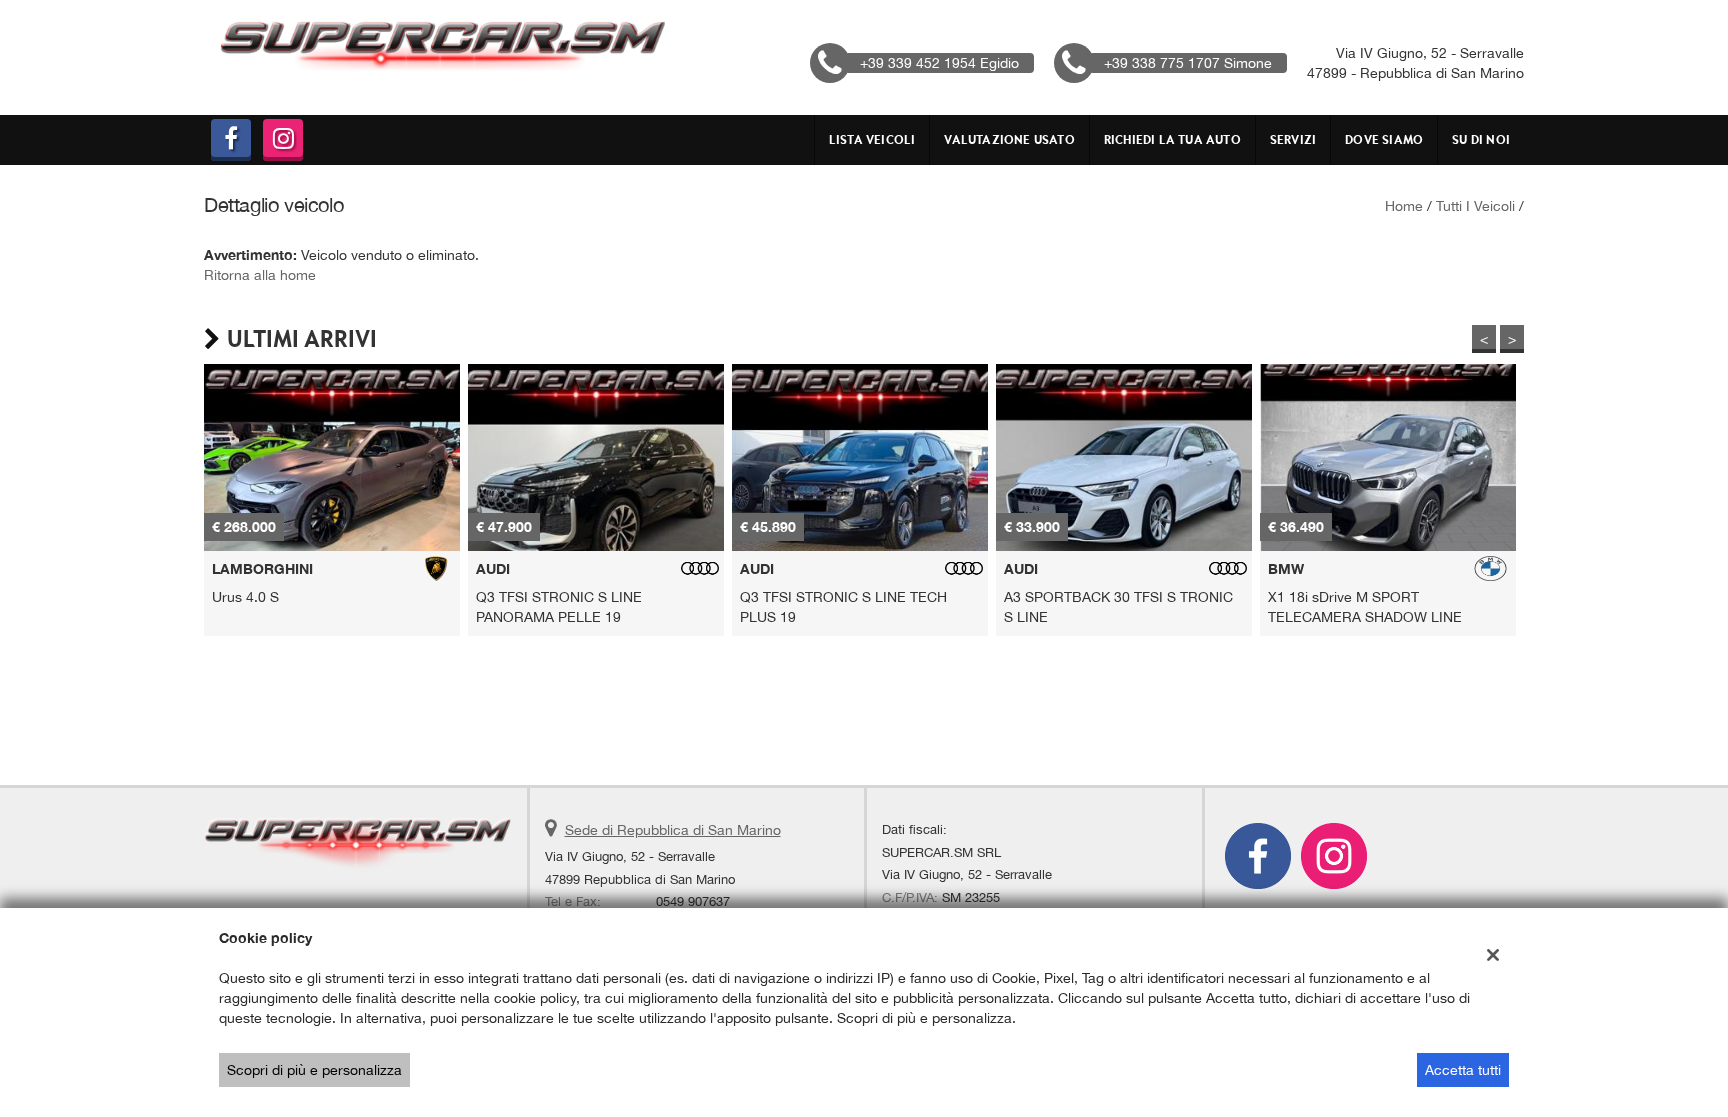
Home (1404, 206)
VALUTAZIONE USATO (1009, 139)
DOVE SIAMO (1384, 139)
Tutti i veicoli (1475, 206)
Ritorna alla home (260, 275)
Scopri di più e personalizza (314, 1070)
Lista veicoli (872, 139)
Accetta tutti (1463, 1070)
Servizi (1293, 139)
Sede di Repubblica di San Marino (673, 830)
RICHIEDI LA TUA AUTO (1172, 139)
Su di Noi (1481, 139)
